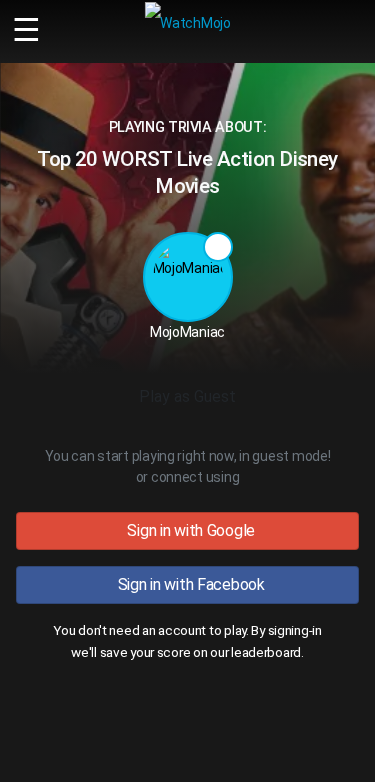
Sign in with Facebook (187, 584)
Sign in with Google (187, 530)
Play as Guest (187, 396)
